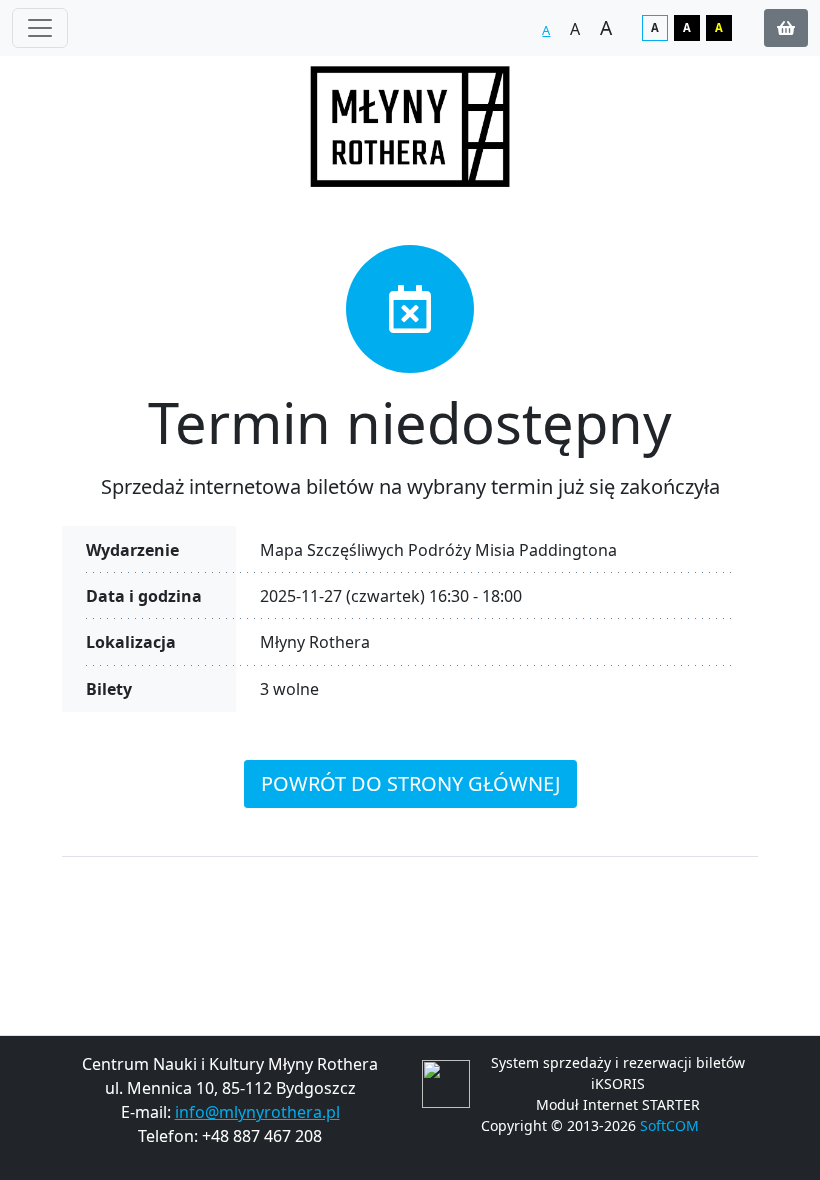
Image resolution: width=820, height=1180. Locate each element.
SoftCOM (669, 1125)
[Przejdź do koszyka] (786, 28)
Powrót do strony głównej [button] (410, 783)
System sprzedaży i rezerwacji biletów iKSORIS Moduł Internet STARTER (618, 1083)
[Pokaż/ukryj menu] (40, 28)
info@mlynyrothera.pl (257, 1112)
